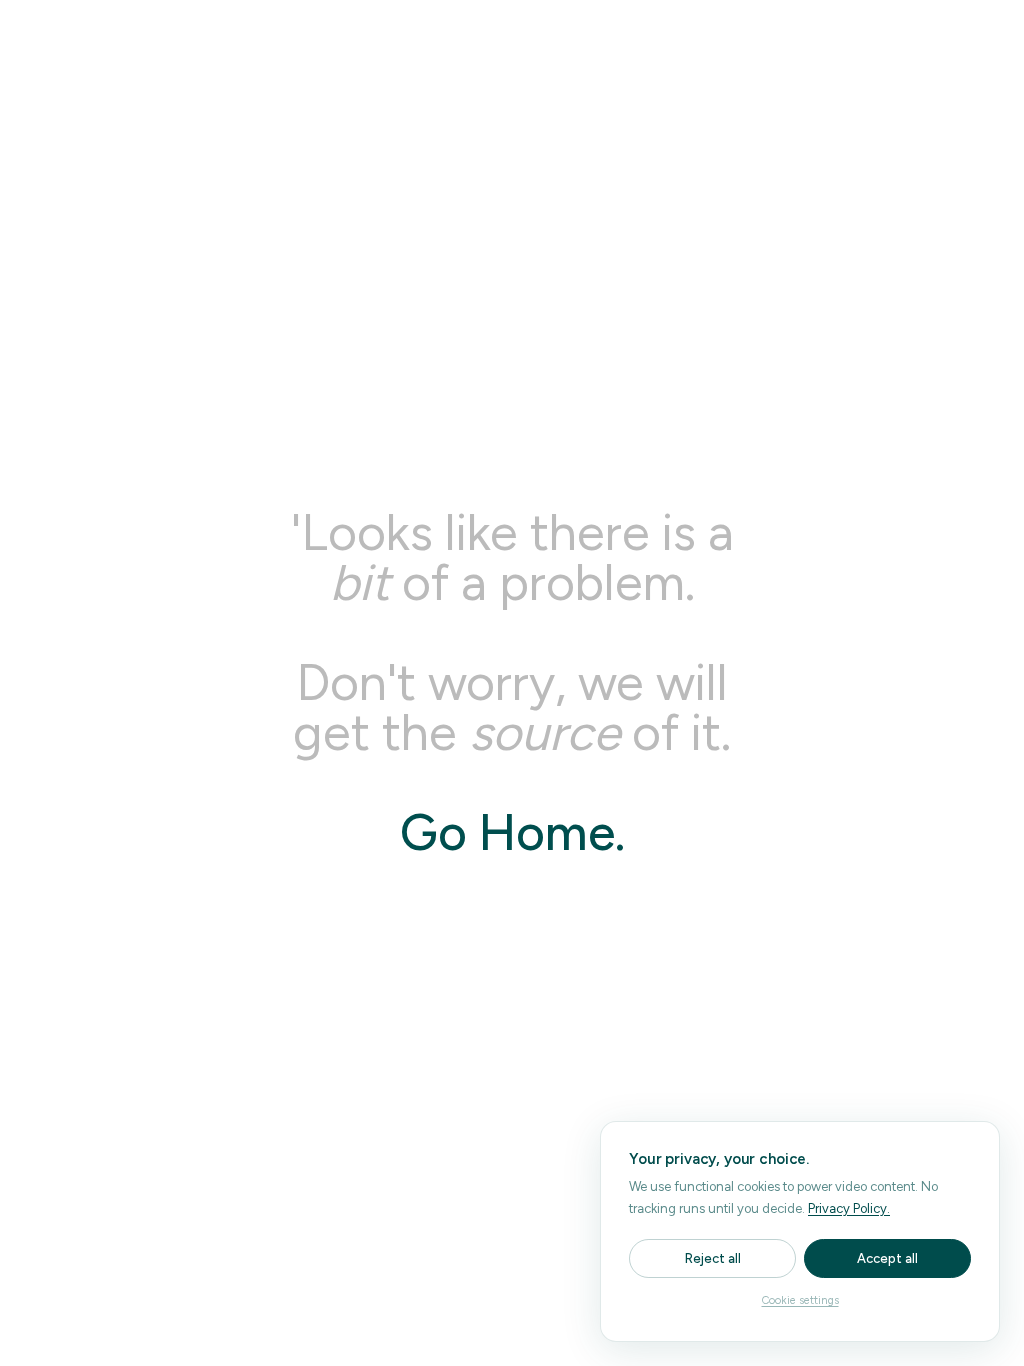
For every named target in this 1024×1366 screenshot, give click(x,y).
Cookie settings (800, 1300)
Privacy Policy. (849, 1208)
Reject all (713, 1258)
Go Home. (512, 832)
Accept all (887, 1258)
